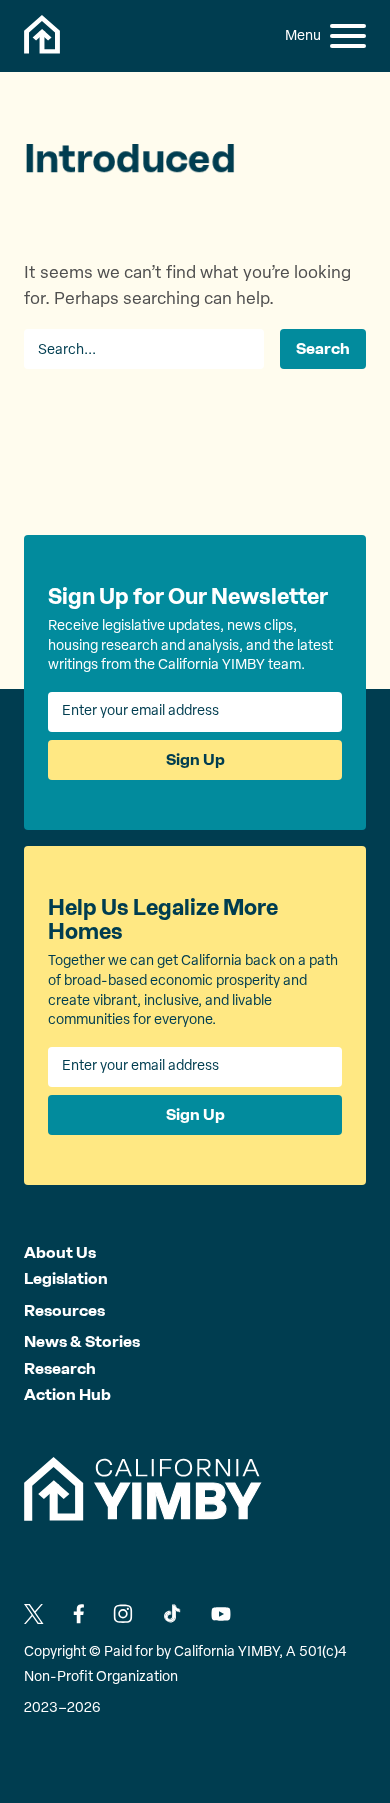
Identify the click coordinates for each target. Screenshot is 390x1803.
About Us (60, 1252)
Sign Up (195, 759)
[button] (348, 36)
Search (323, 348)
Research (60, 1368)
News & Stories (82, 1341)
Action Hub (67, 1394)
